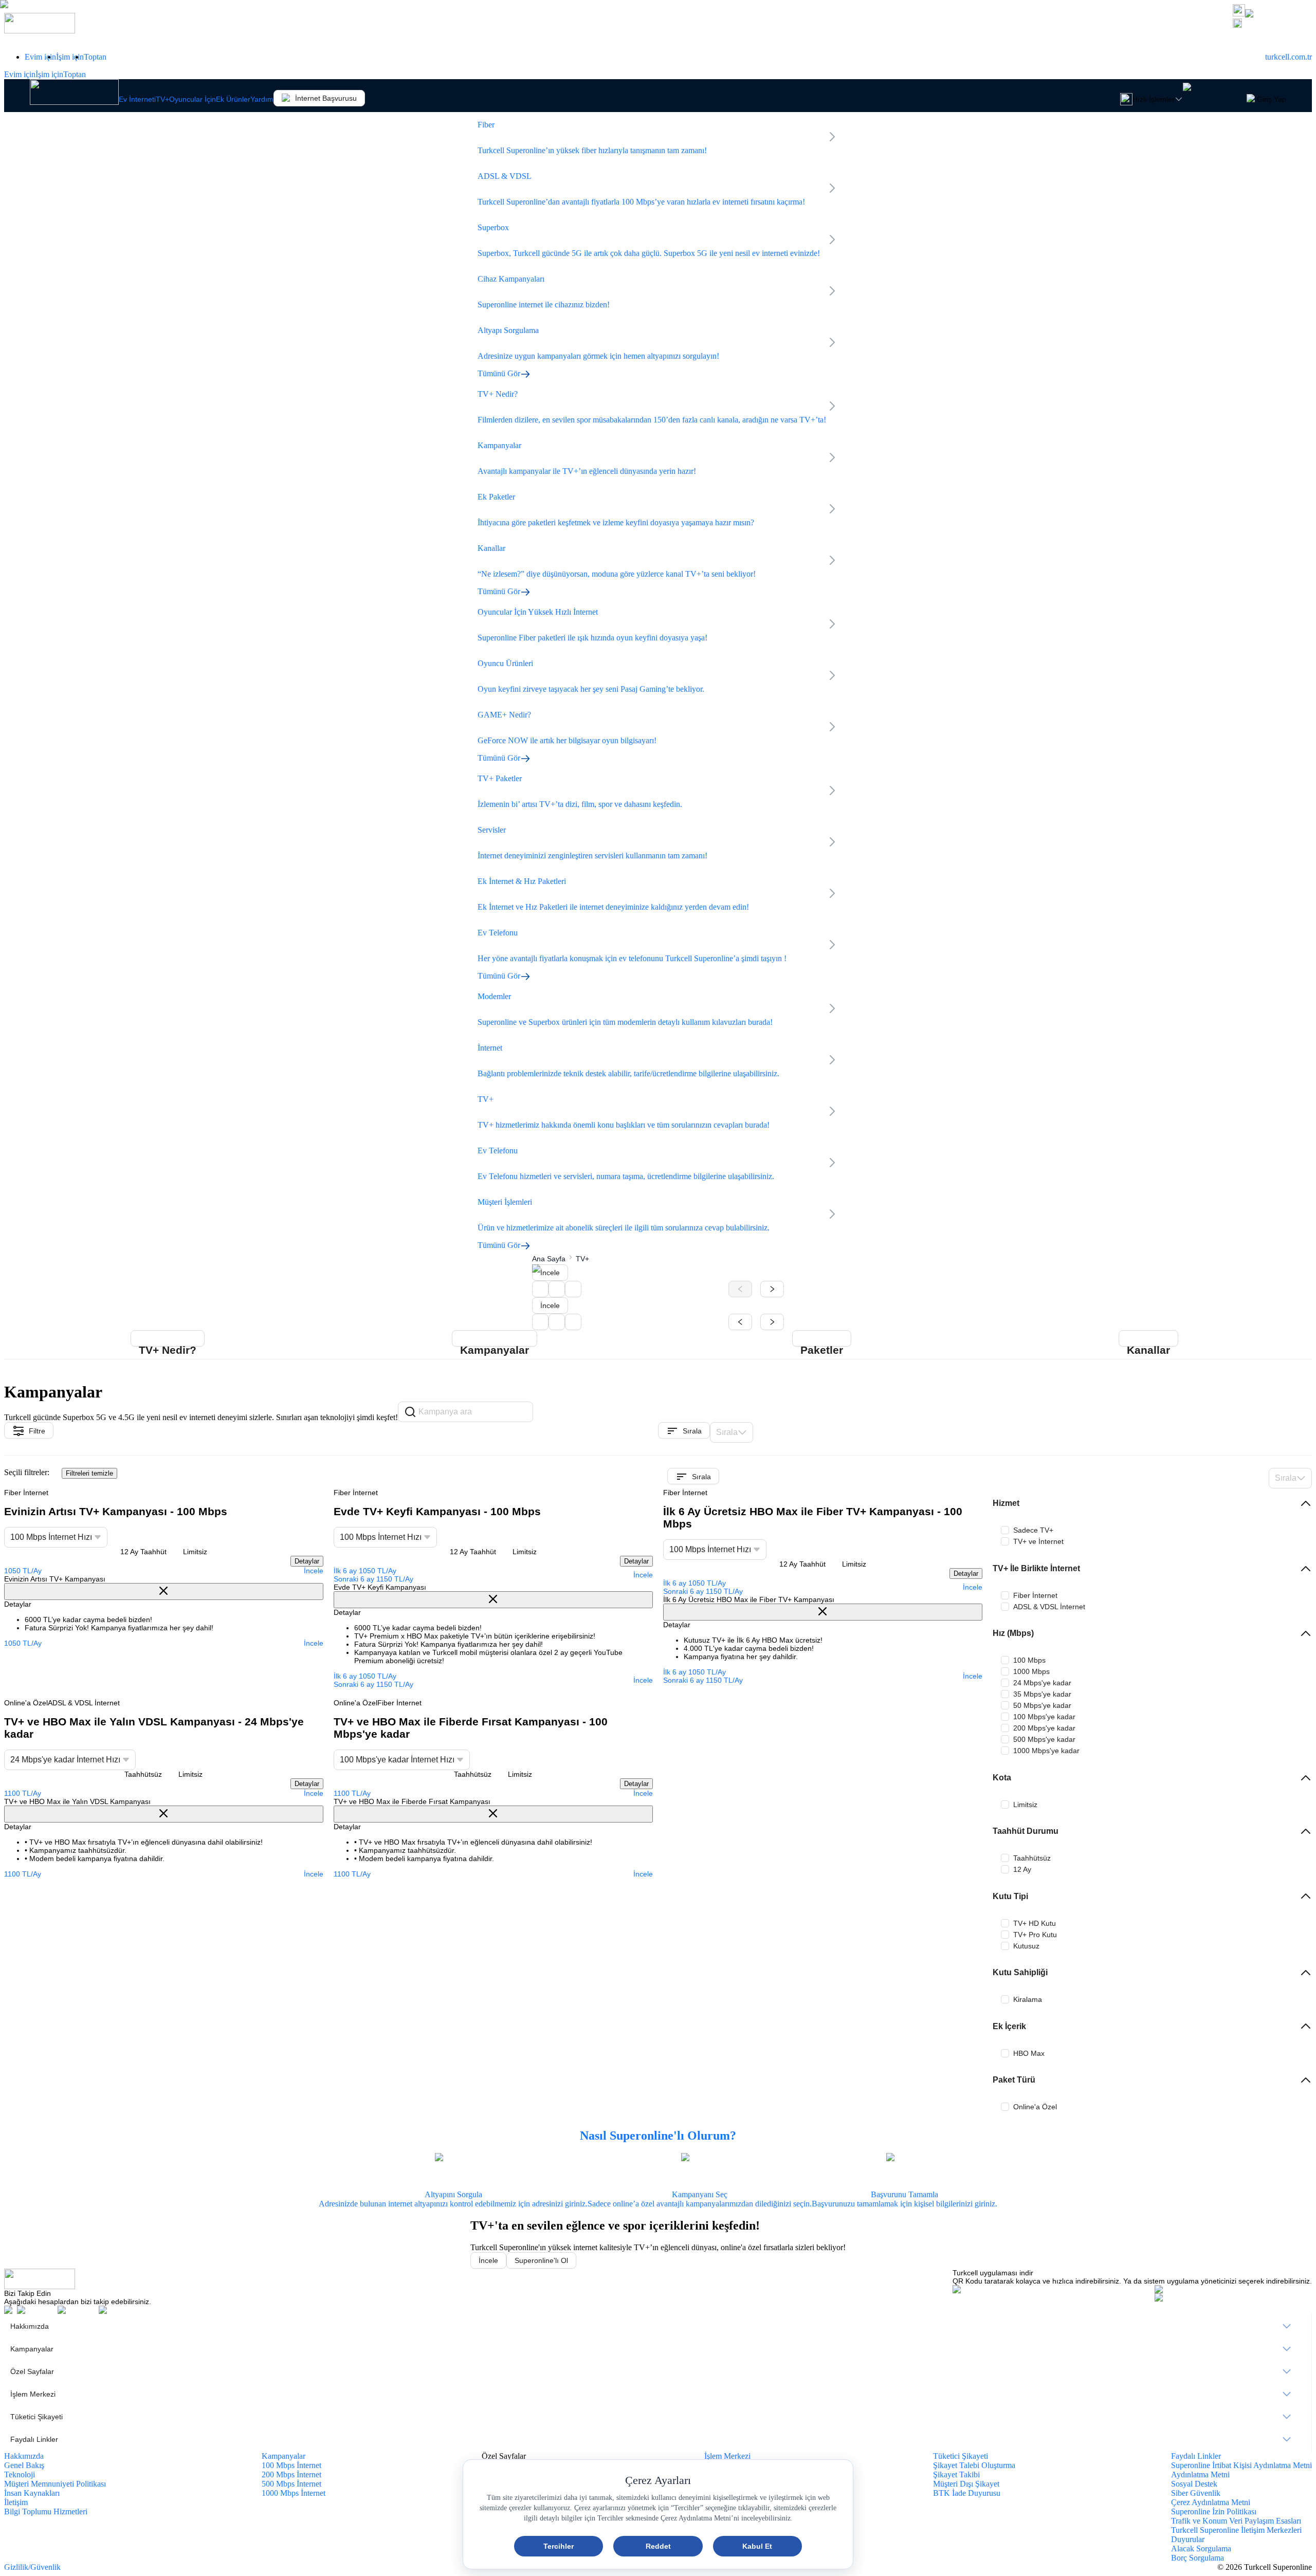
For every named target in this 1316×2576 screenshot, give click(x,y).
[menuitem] (658, 2326)
